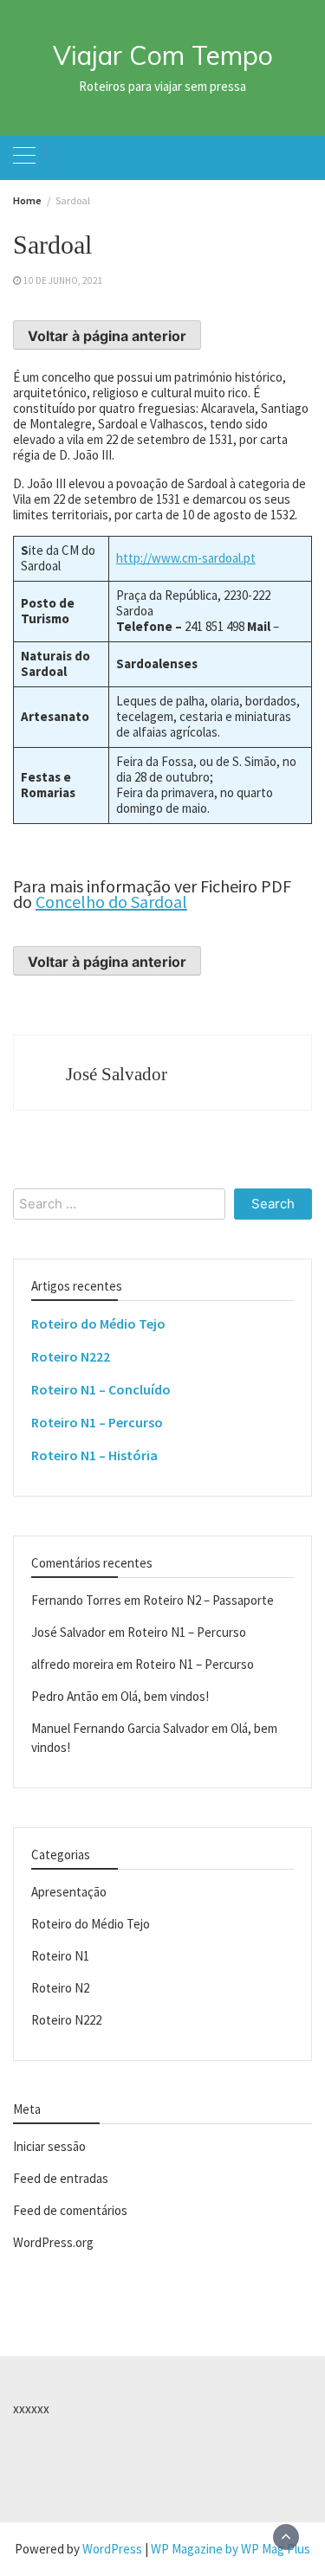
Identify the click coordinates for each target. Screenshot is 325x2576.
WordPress (112, 2549)
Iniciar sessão (49, 2146)
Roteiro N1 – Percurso (97, 1422)
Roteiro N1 (60, 1956)
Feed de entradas (61, 2178)
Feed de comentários (70, 2210)
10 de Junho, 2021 (63, 280)
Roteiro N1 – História (94, 1455)
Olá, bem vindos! (165, 1696)
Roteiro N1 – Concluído (101, 1389)
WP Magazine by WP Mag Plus (231, 2549)
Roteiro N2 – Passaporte (208, 1600)
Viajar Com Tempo (163, 55)
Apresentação (69, 1892)
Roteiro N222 (71, 1356)
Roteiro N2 (60, 1988)
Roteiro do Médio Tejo (98, 1323)
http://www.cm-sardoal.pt (186, 558)
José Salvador (117, 1074)
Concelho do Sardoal (111, 902)
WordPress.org (53, 2242)
